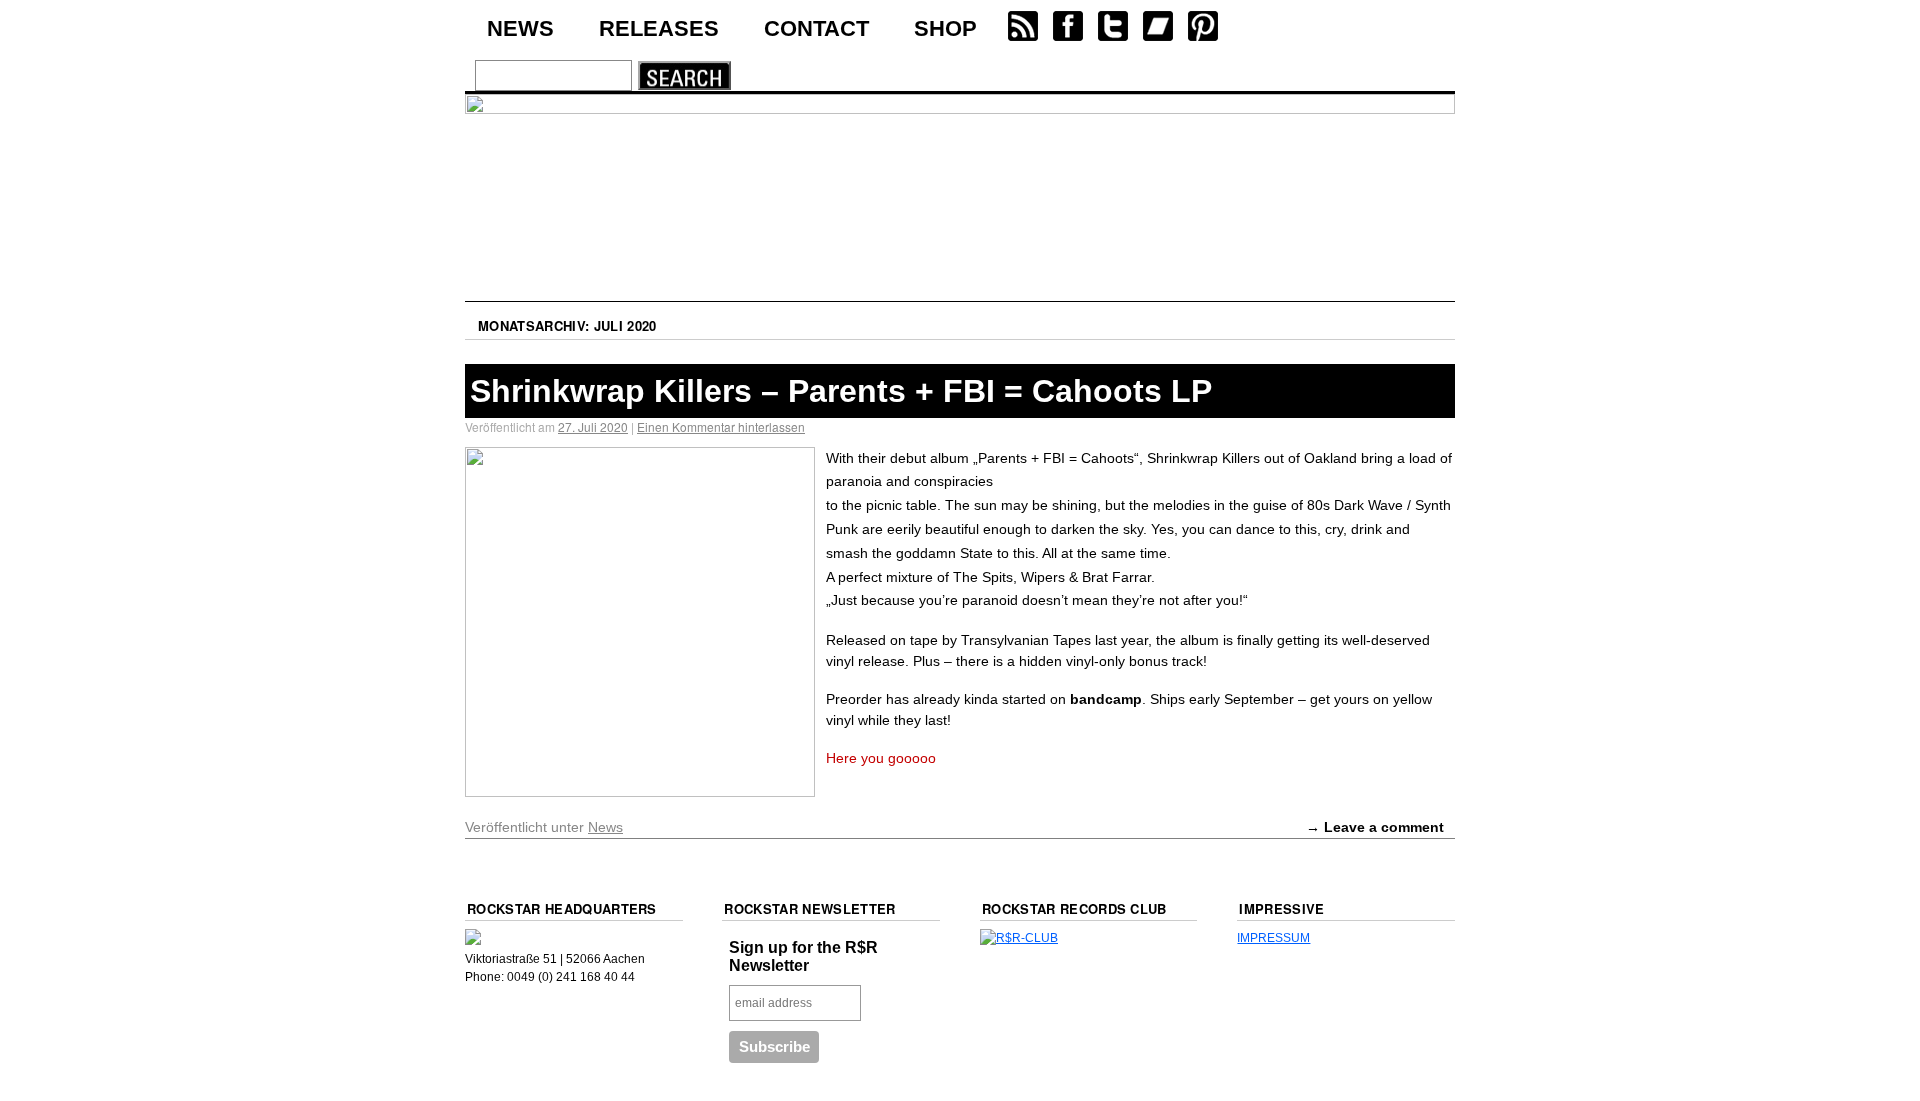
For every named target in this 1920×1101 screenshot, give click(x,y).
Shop (945, 28)
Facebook (1067, 26)
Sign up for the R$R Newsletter (803, 956)
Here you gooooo (881, 758)
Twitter (1112, 26)
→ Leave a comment (1375, 827)
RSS (1022, 26)
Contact (816, 28)
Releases (659, 28)
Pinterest (1202, 26)
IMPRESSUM (1273, 938)
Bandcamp (1157, 26)
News (520, 28)
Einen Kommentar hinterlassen (721, 426)
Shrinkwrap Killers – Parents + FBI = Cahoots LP (841, 391)
